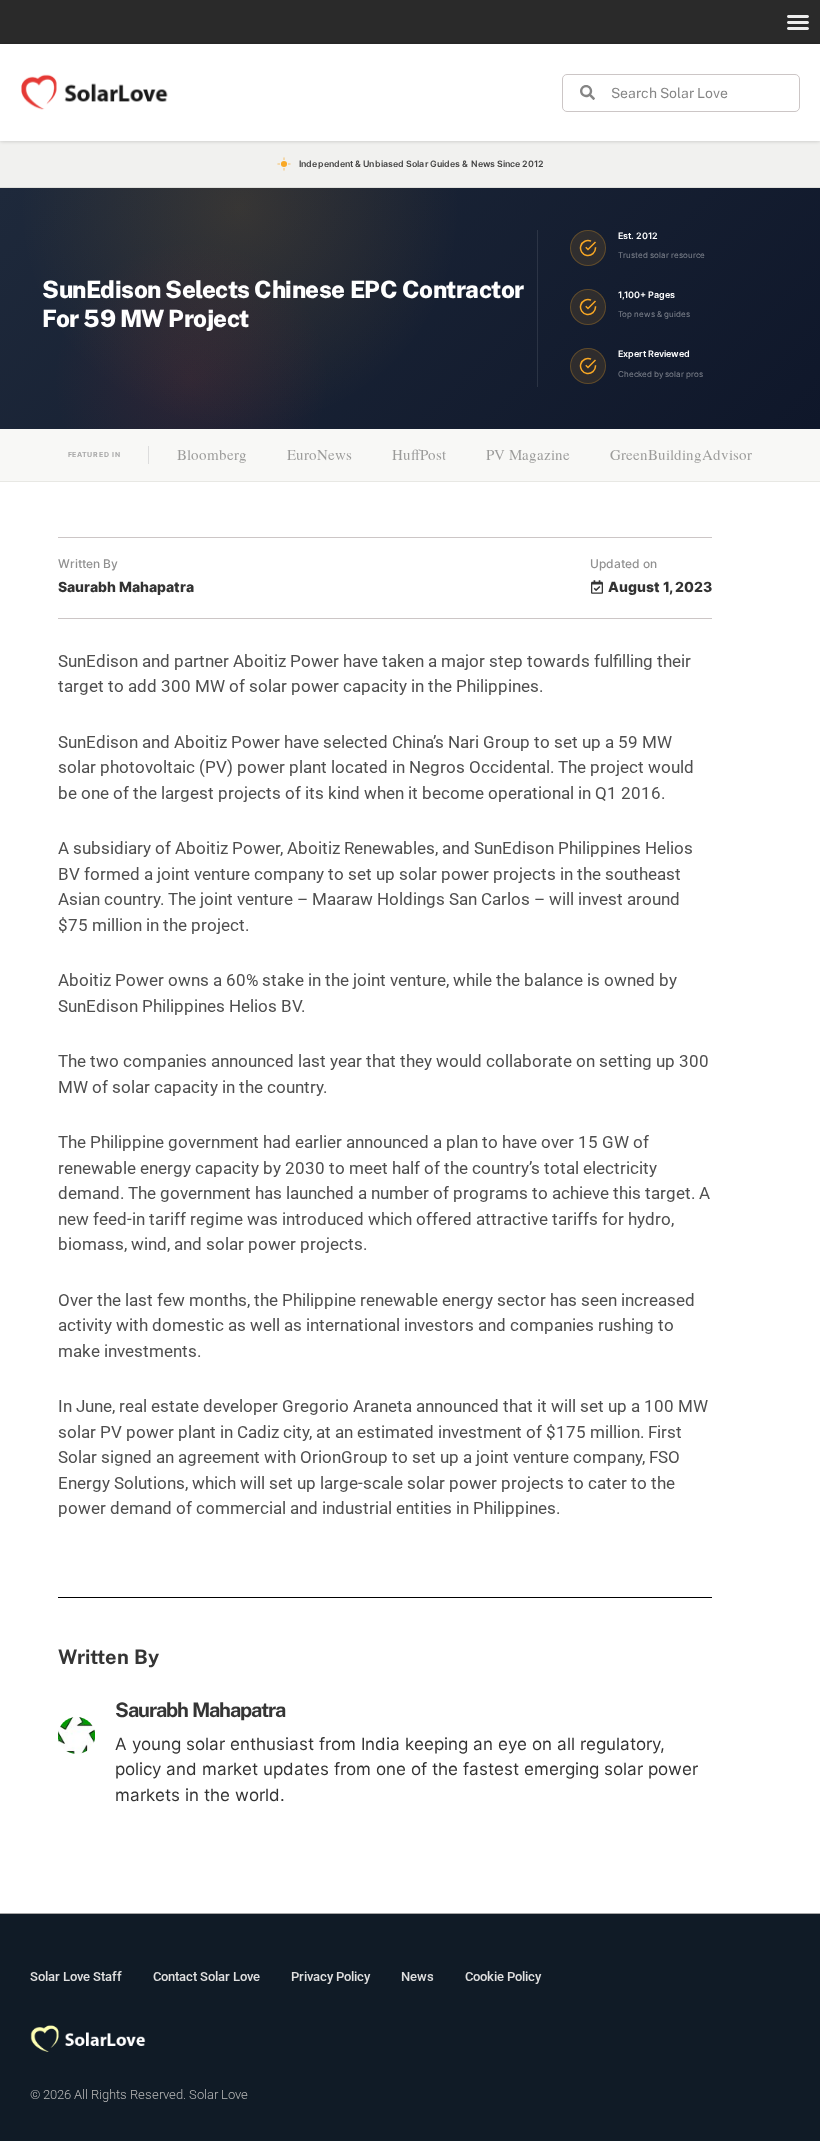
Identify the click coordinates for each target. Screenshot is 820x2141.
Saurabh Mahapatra (200, 1710)
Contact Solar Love (206, 1976)
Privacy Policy (330, 1976)
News (417, 1976)
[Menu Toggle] (798, 22)
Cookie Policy (503, 1976)
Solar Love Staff (76, 1976)
